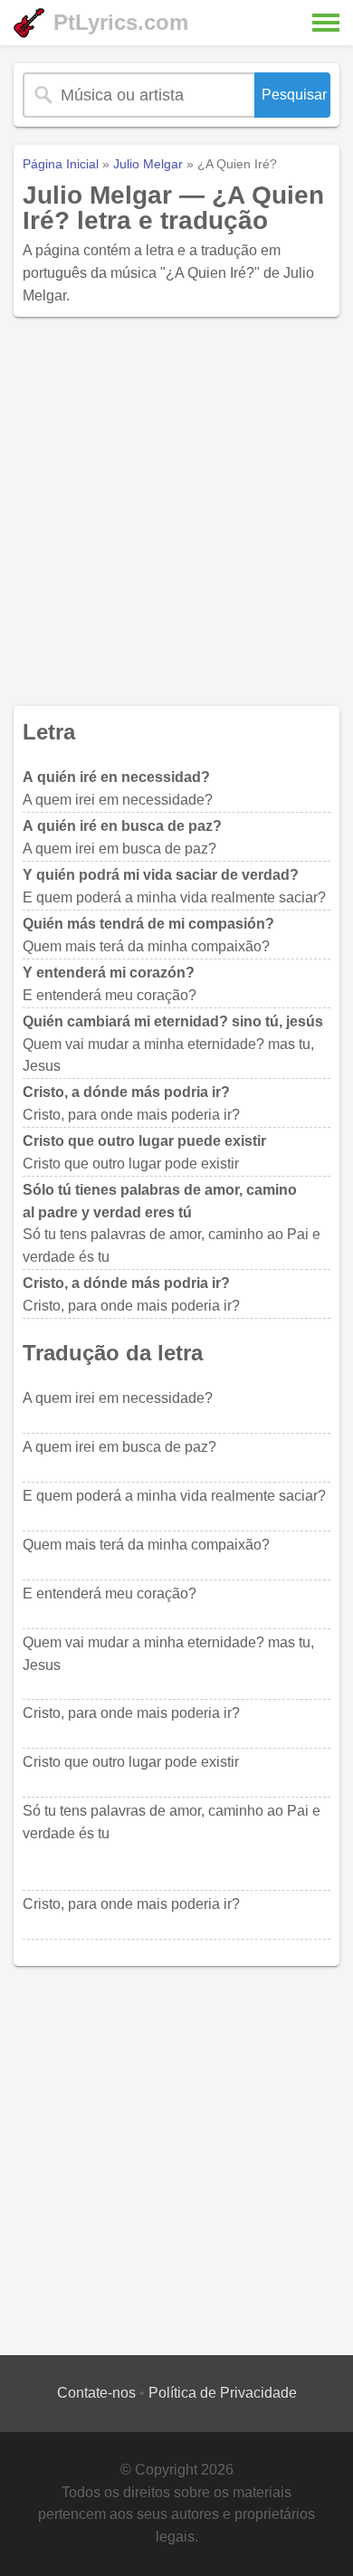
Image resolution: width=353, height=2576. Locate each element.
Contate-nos (96, 2393)
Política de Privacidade (223, 2393)
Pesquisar (294, 95)
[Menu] (326, 23)
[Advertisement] (176, 511)
